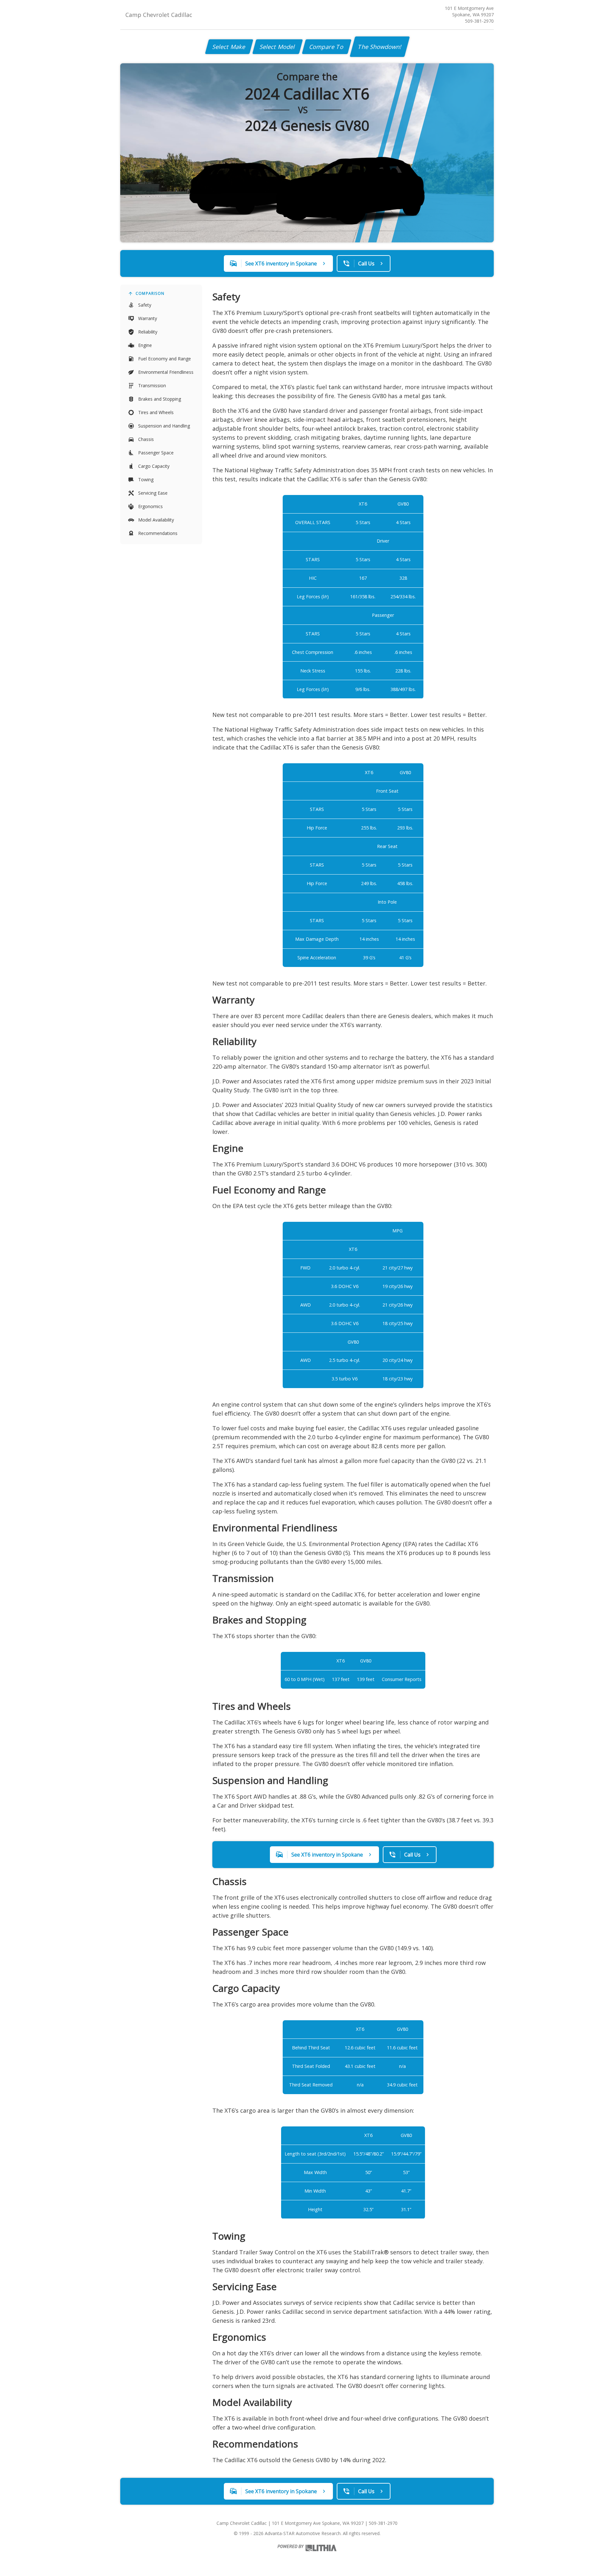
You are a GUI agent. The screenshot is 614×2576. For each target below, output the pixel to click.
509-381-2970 (479, 21)
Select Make (229, 47)
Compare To (327, 47)
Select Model (278, 47)
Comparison (150, 293)
